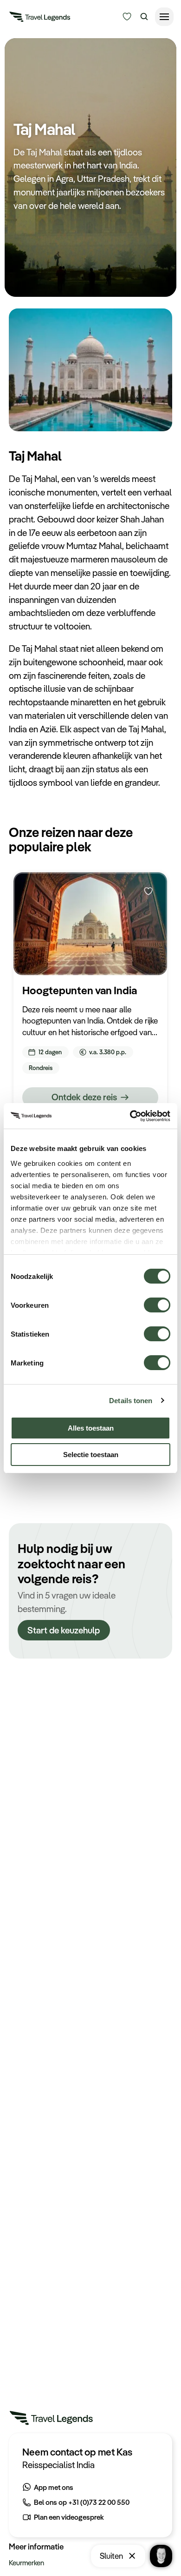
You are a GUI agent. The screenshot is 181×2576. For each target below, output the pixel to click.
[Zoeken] (144, 17)
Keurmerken (26, 2563)
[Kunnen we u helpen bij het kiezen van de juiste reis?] (127, 17)
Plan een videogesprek (69, 2517)
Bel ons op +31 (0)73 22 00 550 (82, 2502)
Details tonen (131, 1401)
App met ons (54, 2487)
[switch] (157, 1301)
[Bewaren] (149, 891)
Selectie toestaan (91, 1455)
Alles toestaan (91, 1428)
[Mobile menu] (164, 17)
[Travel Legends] (40, 19)
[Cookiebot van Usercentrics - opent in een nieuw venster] (130, 1116)
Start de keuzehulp (64, 1630)
